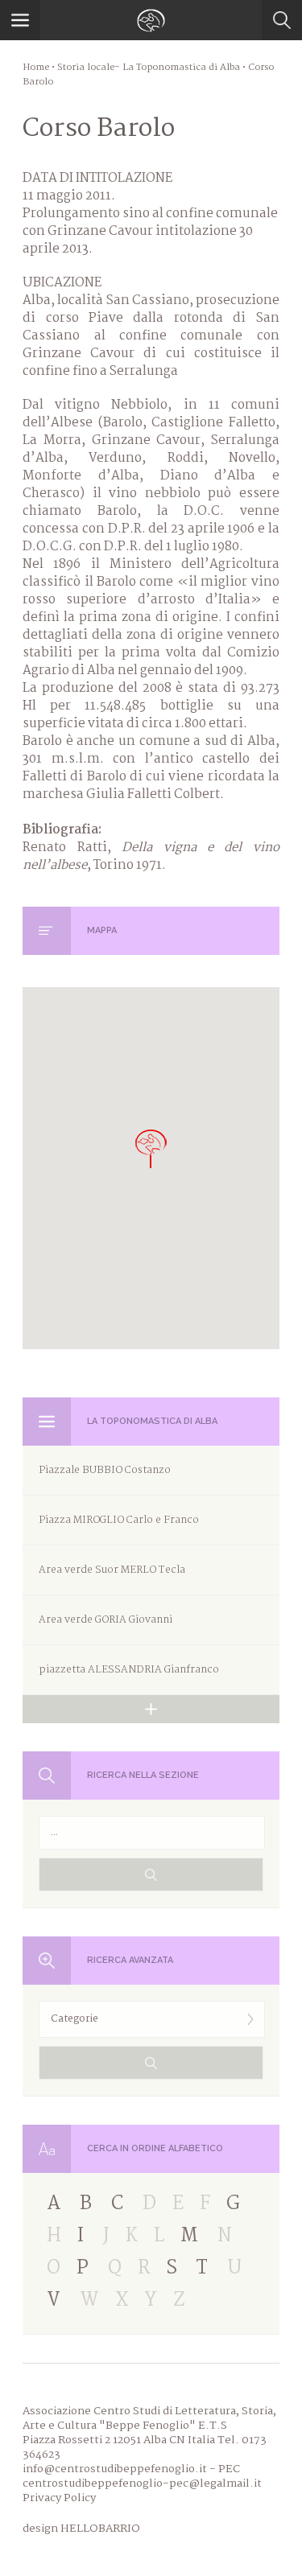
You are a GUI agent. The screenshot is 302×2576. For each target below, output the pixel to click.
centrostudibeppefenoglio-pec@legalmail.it (142, 2483)
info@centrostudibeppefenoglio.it (115, 2469)
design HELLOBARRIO (81, 2529)
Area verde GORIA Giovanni (105, 1620)
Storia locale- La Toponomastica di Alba (149, 68)
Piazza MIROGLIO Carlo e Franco (119, 1520)
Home (36, 68)
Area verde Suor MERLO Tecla (112, 1570)
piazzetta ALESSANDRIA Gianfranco (129, 1670)
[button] (151, 1148)
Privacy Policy (59, 2498)
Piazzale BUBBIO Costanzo (105, 1470)
